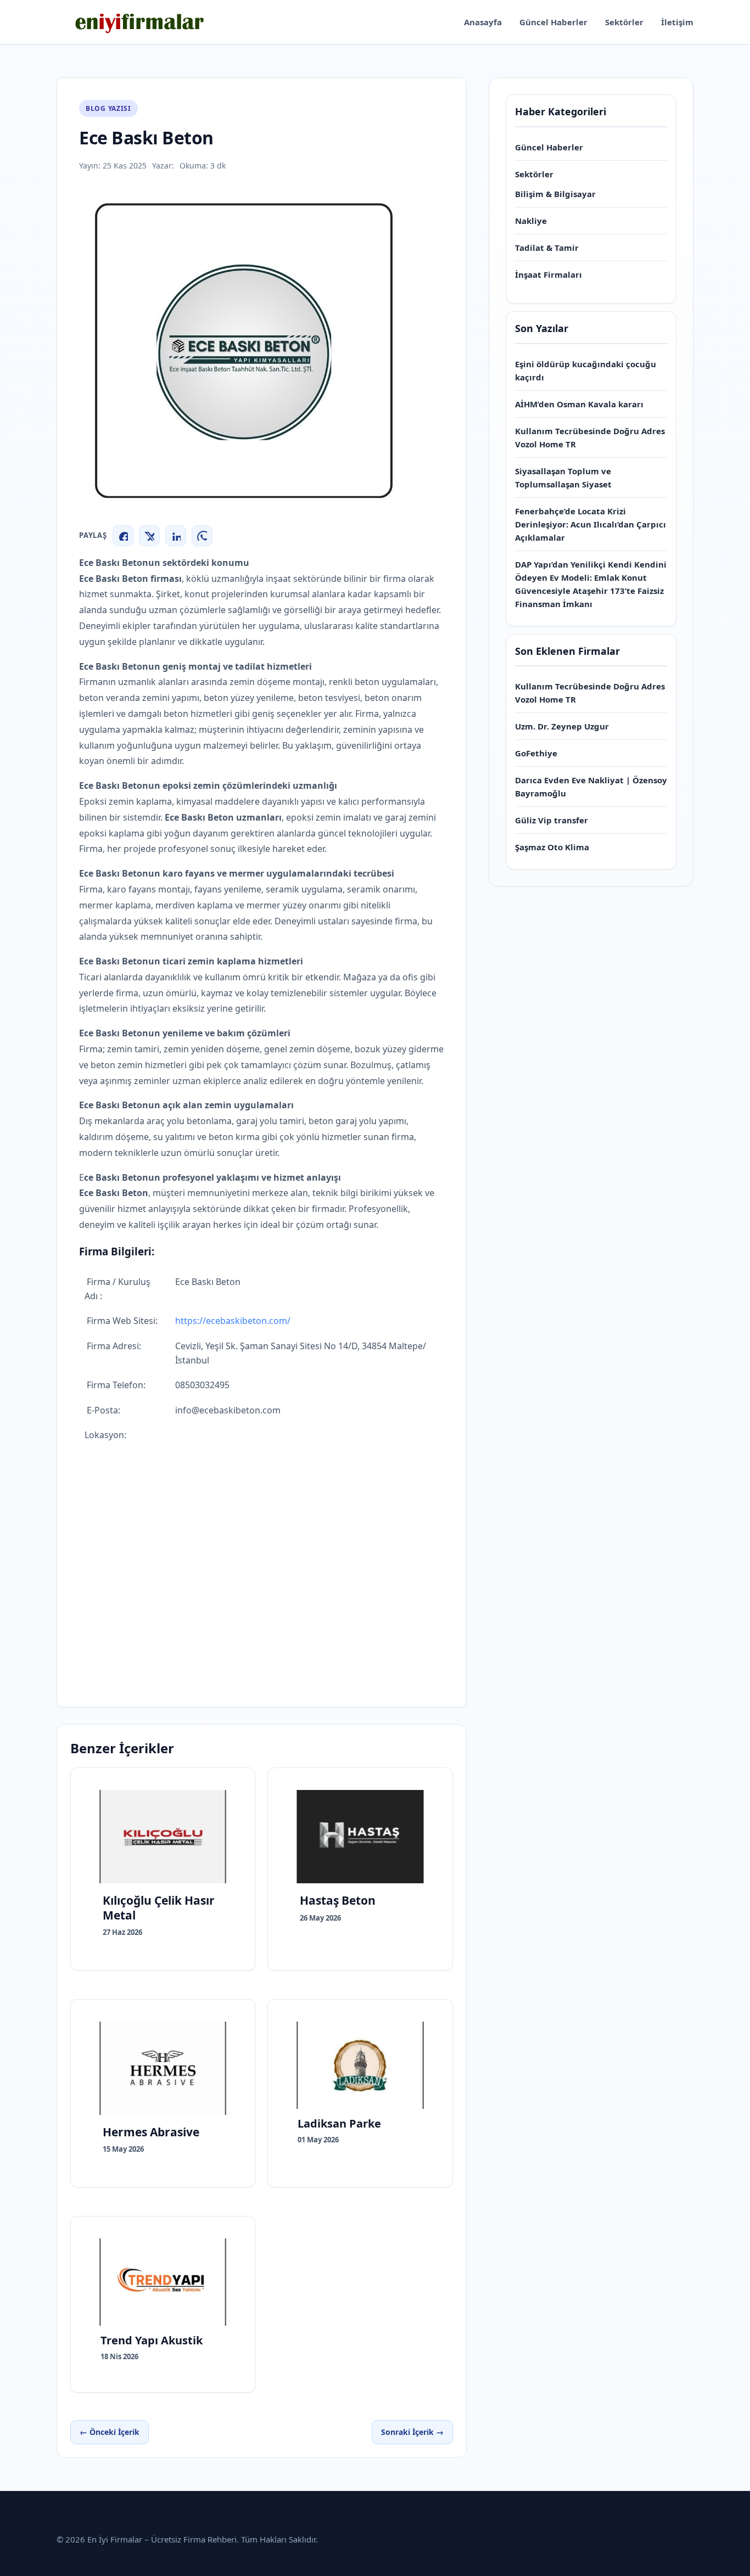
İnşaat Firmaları (548, 274)
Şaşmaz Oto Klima (552, 847)
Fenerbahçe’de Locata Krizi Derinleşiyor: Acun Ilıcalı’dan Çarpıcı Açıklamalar (591, 524)
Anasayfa (483, 22)
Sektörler (624, 22)
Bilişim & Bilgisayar (555, 194)
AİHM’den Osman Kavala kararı (579, 404)
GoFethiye (536, 753)
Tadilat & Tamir (547, 248)
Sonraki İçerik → (412, 2432)
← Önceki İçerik (110, 2432)
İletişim (677, 22)
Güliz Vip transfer (552, 820)
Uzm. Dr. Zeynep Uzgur (562, 726)
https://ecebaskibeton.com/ (233, 1321)
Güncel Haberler (553, 22)
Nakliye (531, 221)
